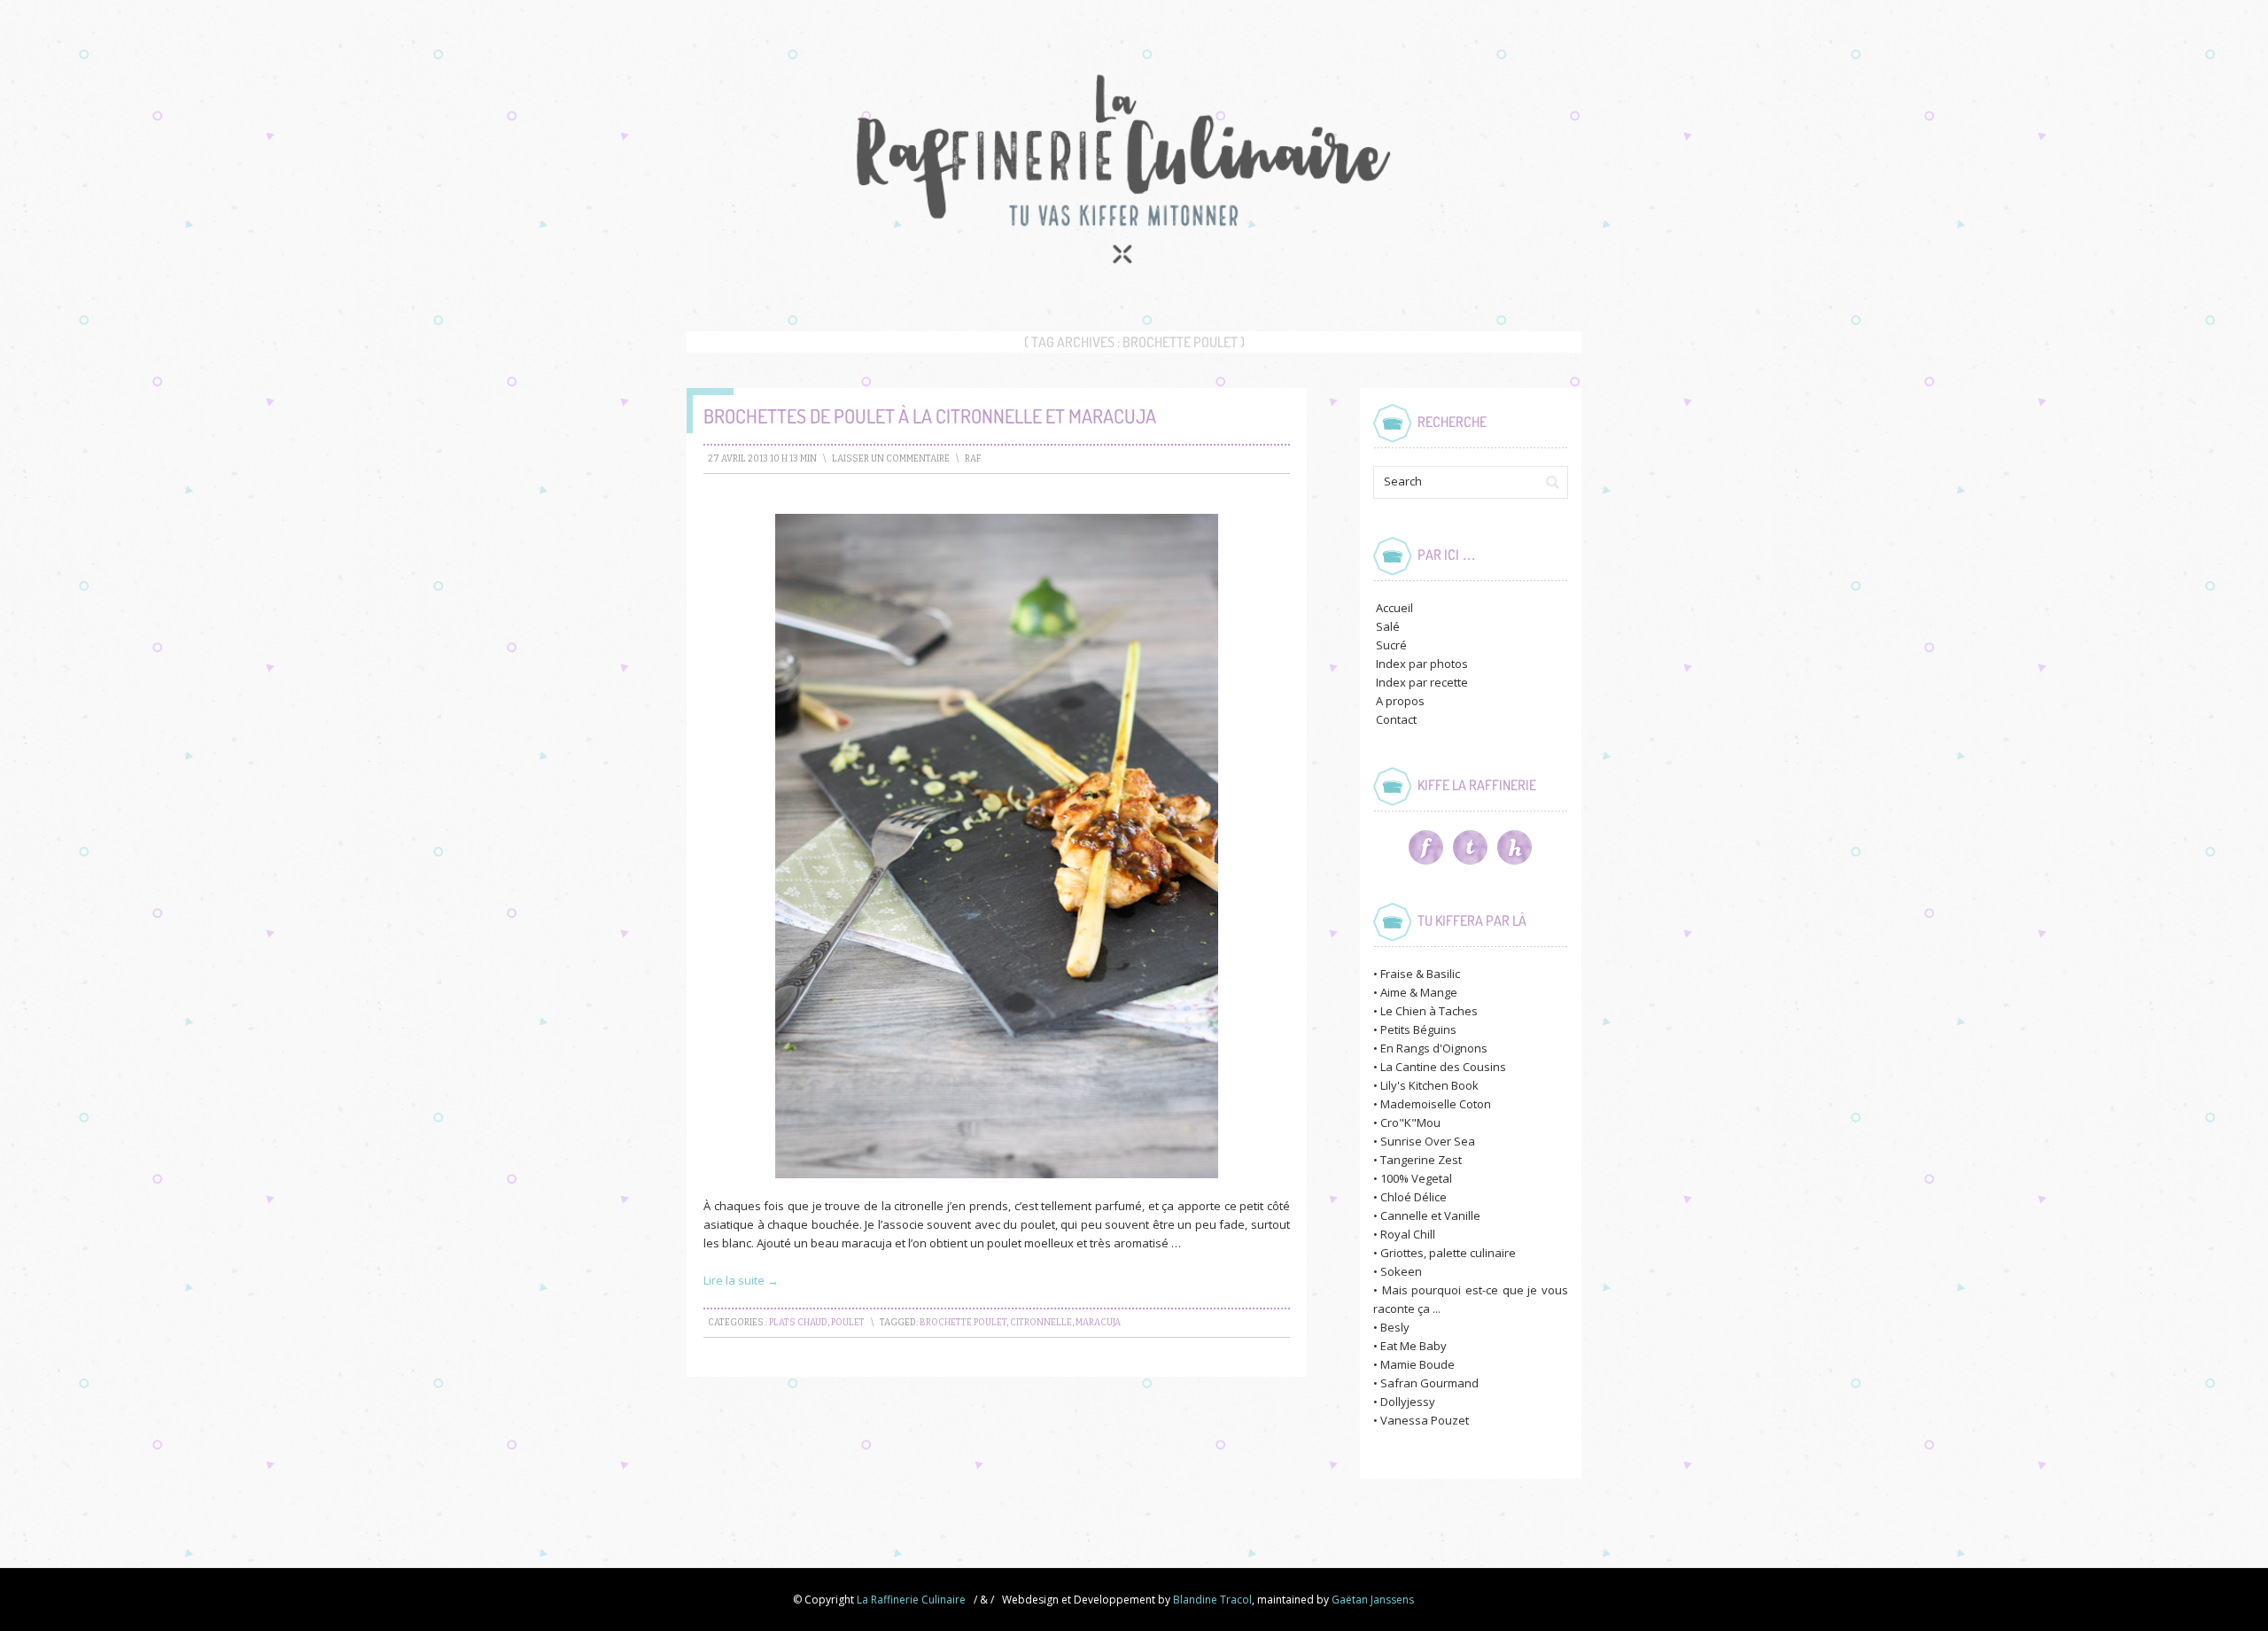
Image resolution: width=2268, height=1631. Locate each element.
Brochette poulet (963, 1323)
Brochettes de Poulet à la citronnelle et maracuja (930, 416)
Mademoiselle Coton (1436, 1104)
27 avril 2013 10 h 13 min (762, 459)
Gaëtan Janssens (1373, 1600)
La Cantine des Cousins (1443, 1067)
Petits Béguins (1418, 1029)
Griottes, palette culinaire (1448, 1253)
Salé (1388, 626)
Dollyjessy (1408, 1402)
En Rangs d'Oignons (1434, 1048)
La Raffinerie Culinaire (911, 1600)
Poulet (848, 1323)
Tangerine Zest (1421, 1160)
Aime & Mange (1419, 992)
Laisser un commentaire (891, 459)
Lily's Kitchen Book (1429, 1085)
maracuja (1098, 1323)
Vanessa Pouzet (1425, 1420)
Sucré (1391, 645)
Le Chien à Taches (1429, 1011)
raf (973, 459)
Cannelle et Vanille (1430, 1215)
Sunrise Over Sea (1428, 1141)
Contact (1396, 719)
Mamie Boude (1417, 1364)
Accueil (1394, 608)
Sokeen (1401, 1271)
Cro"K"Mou (1410, 1122)
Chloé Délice (1414, 1197)
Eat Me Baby (1414, 1346)
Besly (1395, 1327)
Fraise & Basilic (1420, 974)
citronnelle (1041, 1323)
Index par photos (1422, 664)
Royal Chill (1408, 1234)
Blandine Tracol (1212, 1600)
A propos (1400, 701)
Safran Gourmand (1429, 1383)
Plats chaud (798, 1323)
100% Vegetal (1416, 1178)
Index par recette (1422, 682)
